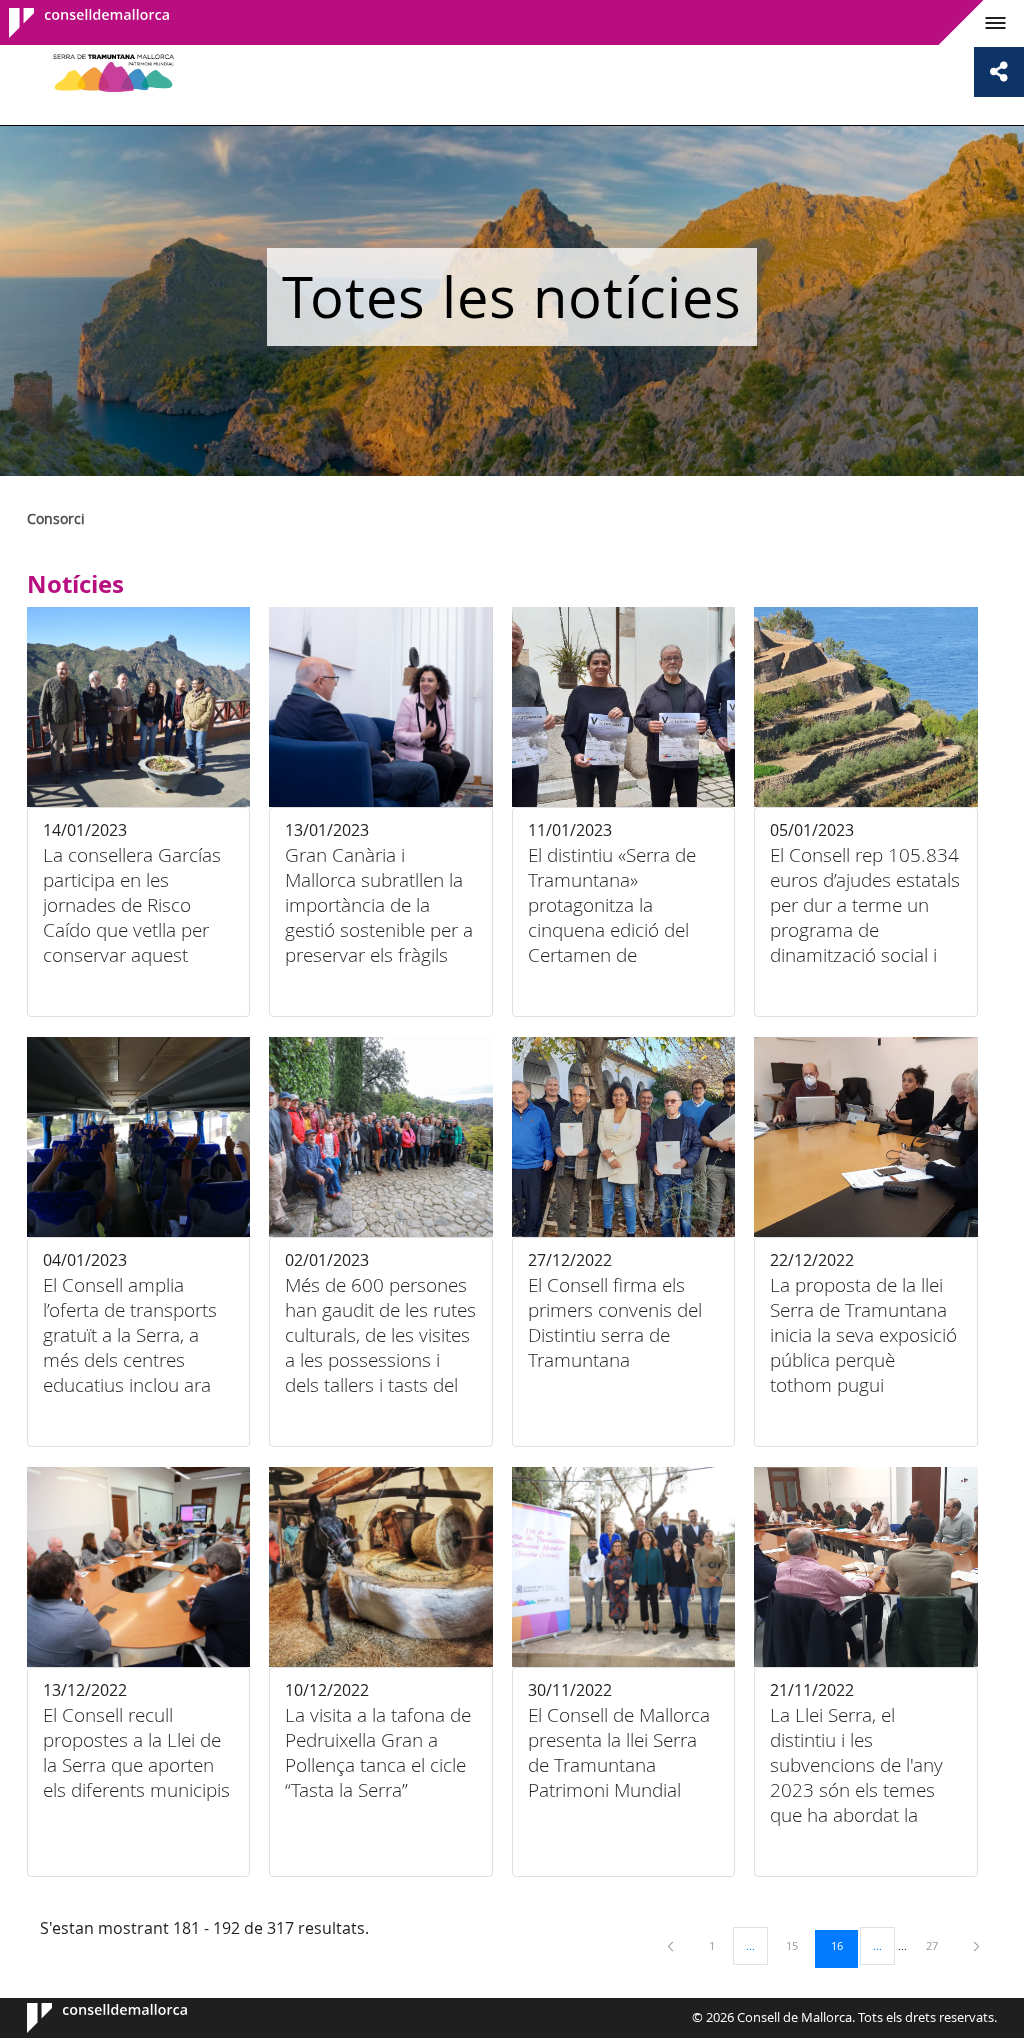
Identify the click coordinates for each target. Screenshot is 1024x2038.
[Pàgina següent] (976, 1945)
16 (844, 1945)
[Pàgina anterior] (672, 1945)
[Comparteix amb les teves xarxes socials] (999, 72)
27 (939, 1945)
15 (799, 1945)
